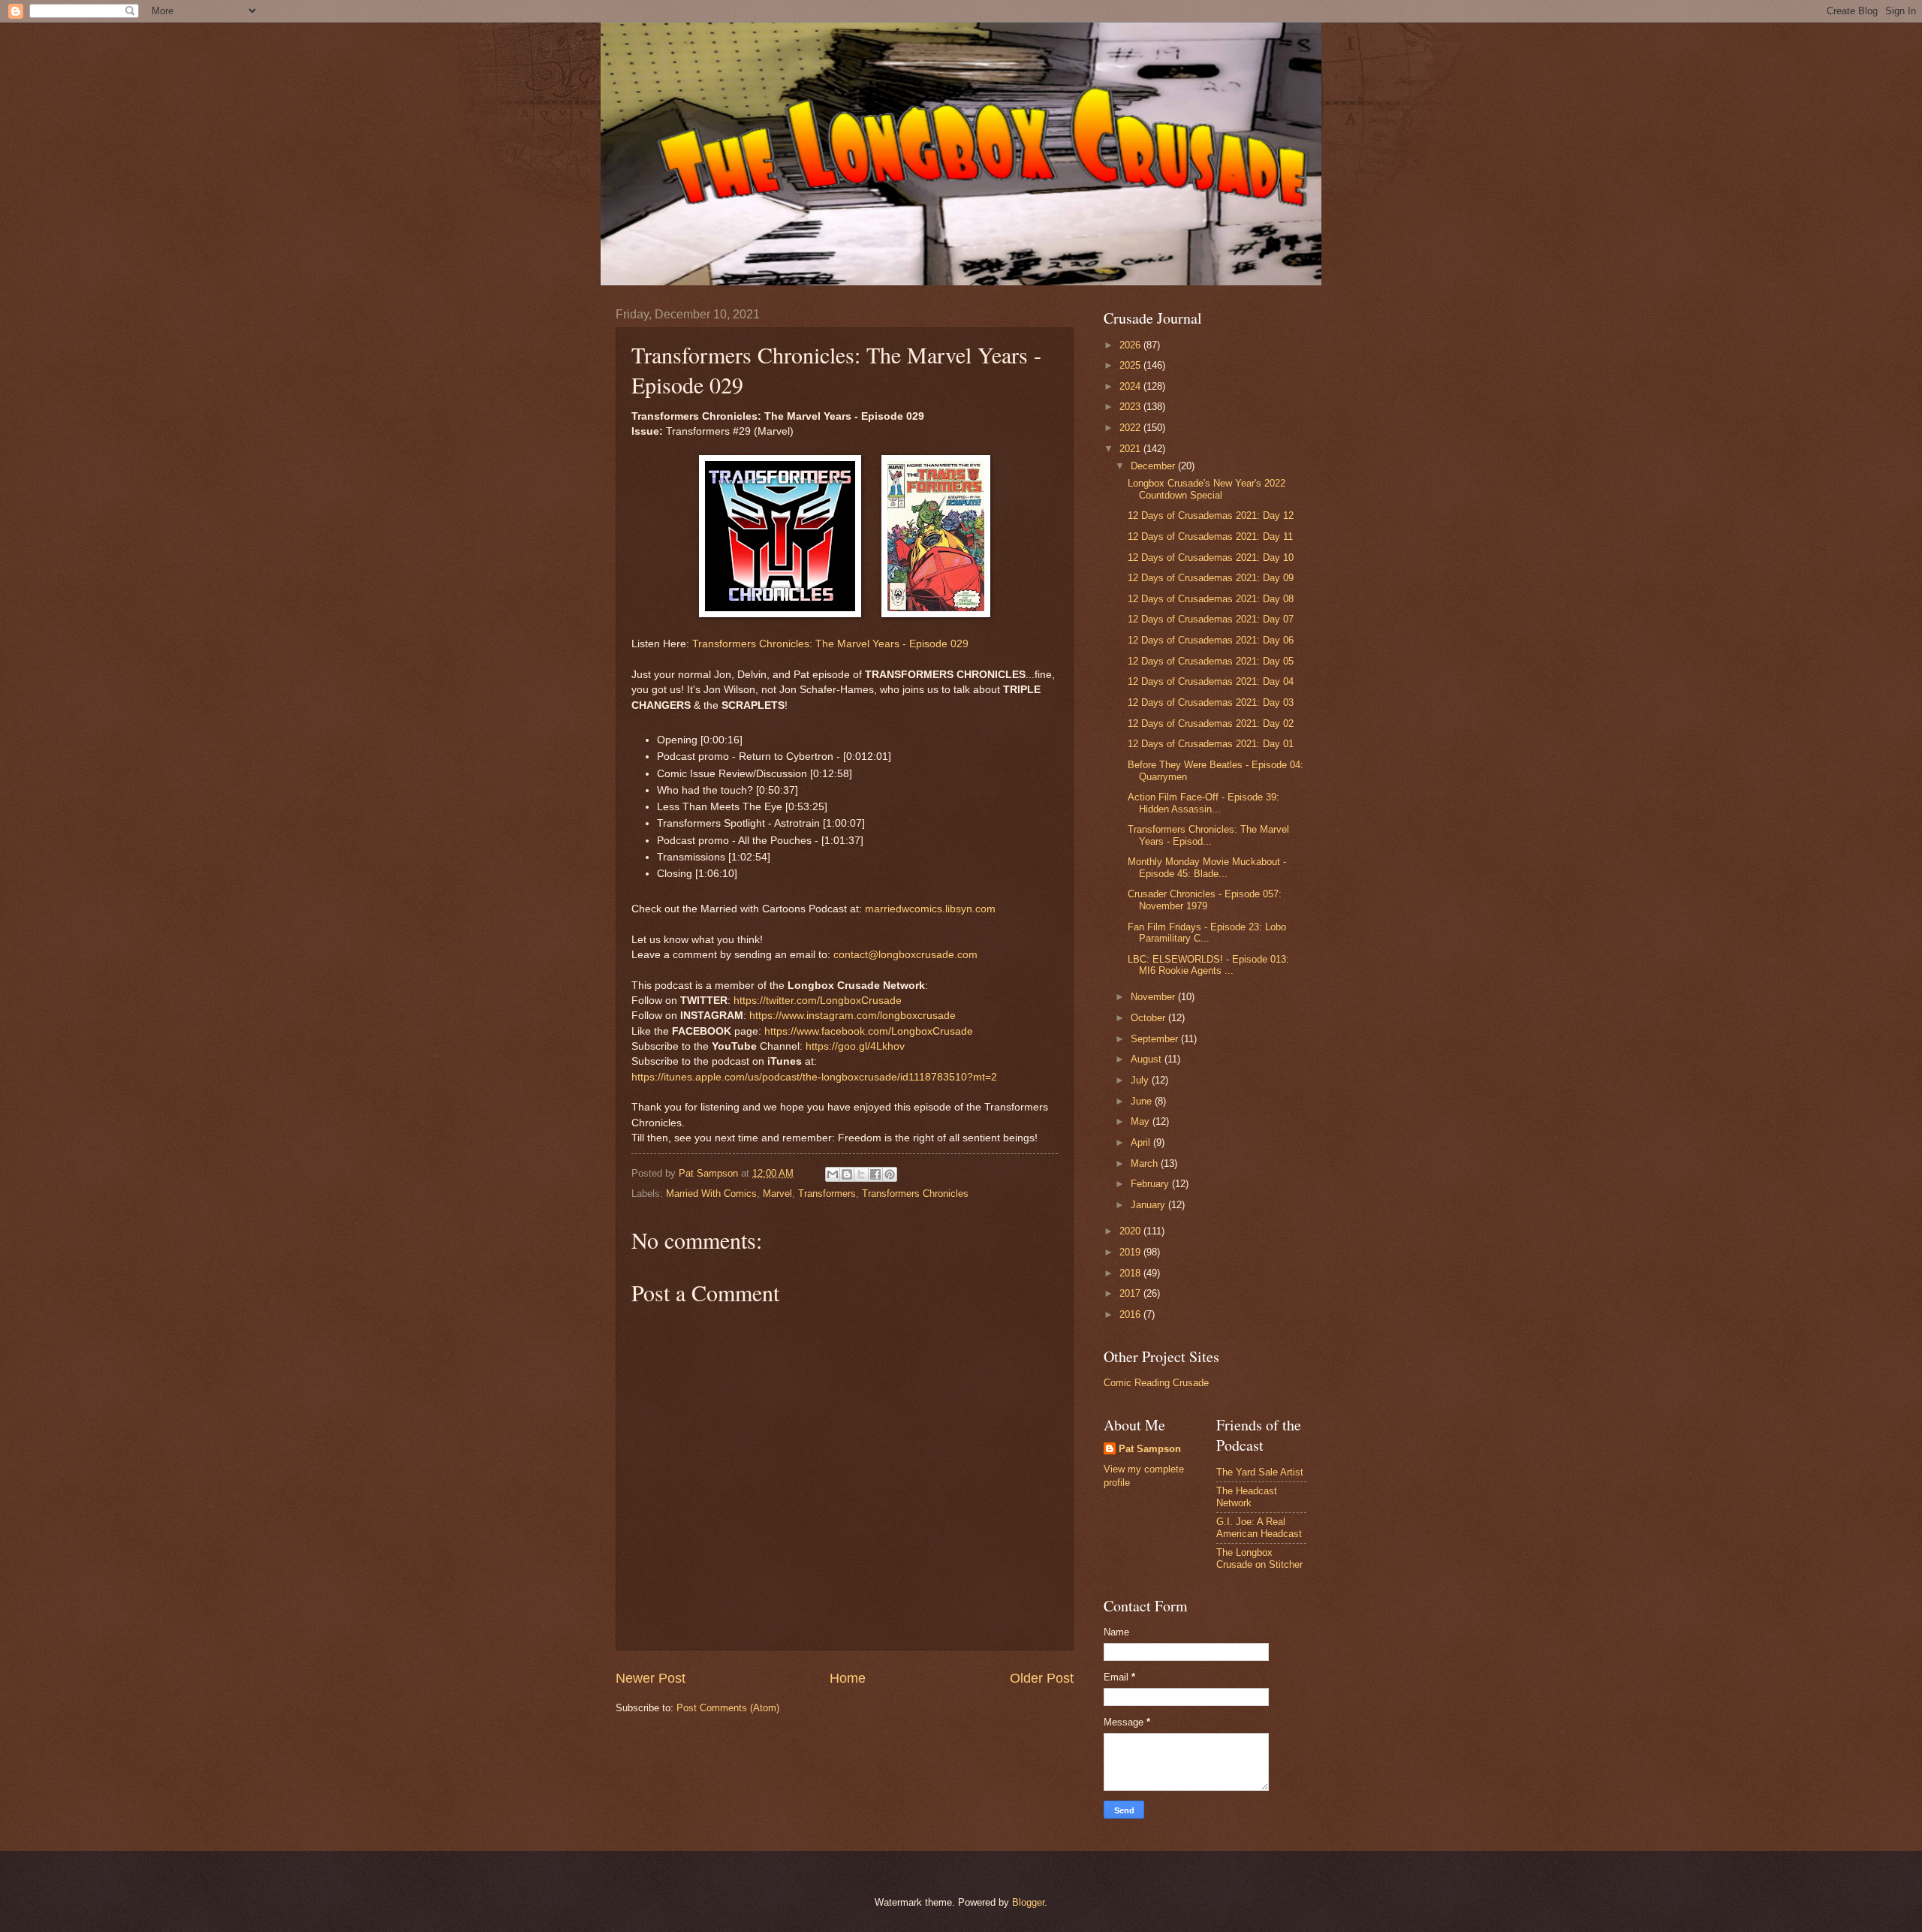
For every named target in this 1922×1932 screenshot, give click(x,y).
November (1154, 997)
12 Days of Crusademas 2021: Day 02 (1211, 723)
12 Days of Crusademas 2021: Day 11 (1210, 536)
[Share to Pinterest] (890, 1174)
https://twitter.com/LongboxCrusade (818, 1001)
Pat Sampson (1150, 1449)
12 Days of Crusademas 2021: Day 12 (1211, 515)
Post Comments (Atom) (728, 1708)
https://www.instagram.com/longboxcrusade (853, 1016)
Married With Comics (711, 1194)
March (1146, 1163)
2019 (1131, 1252)
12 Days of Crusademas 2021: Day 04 (1211, 681)
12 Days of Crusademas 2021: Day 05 (1211, 661)
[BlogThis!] (847, 1174)
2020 (1131, 1231)
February (1151, 1184)
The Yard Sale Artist (1260, 1472)
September (1156, 1039)
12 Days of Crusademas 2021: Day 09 (1211, 578)
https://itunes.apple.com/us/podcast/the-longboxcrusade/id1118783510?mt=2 (814, 1077)
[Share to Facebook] (875, 1174)
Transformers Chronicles (915, 1194)
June (1143, 1101)
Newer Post (651, 1678)
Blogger (1028, 1902)
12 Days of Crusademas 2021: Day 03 (1211, 702)
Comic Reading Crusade (1156, 1383)
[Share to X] (861, 1174)
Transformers (827, 1194)
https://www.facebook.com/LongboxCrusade (869, 1031)
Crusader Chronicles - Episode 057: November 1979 (1205, 900)
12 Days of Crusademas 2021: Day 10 (1211, 558)
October (1149, 1018)
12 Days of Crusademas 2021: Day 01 (1211, 744)
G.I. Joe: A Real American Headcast (1259, 1527)
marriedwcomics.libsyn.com (930, 909)
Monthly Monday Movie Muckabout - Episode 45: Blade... (1207, 867)
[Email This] (833, 1174)
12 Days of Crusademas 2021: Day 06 (1211, 640)
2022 (1131, 428)
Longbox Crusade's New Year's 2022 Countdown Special (1207, 489)
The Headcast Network (1247, 1496)
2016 (1131, 1314)
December (1154, 466)
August (1148, 1059)
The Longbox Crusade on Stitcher (1259, 1558)
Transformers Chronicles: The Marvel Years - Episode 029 (830, 644)
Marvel (777, 1194)
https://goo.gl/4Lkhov (855, 1046)
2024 (1131, 386)
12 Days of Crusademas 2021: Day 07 (1211, 619)
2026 (1131, 345)
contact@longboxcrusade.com (905, 955)
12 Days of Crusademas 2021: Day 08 (1211, 599)
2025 (1131, 365)
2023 (1131, 407)
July (1141, 1080)
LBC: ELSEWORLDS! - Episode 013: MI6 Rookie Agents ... (1208, 965)
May (1142, 1121)
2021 (1131, 449)
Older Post (1042, 1678)
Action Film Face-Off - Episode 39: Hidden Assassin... (1204, 803)
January (1149, 1205)
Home (848, 1678)
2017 (1131, 1293)
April (1142, 1142)
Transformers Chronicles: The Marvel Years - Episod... (1208, 835)
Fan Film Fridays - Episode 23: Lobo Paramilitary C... (1207, 933)
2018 (1131, 1273)
